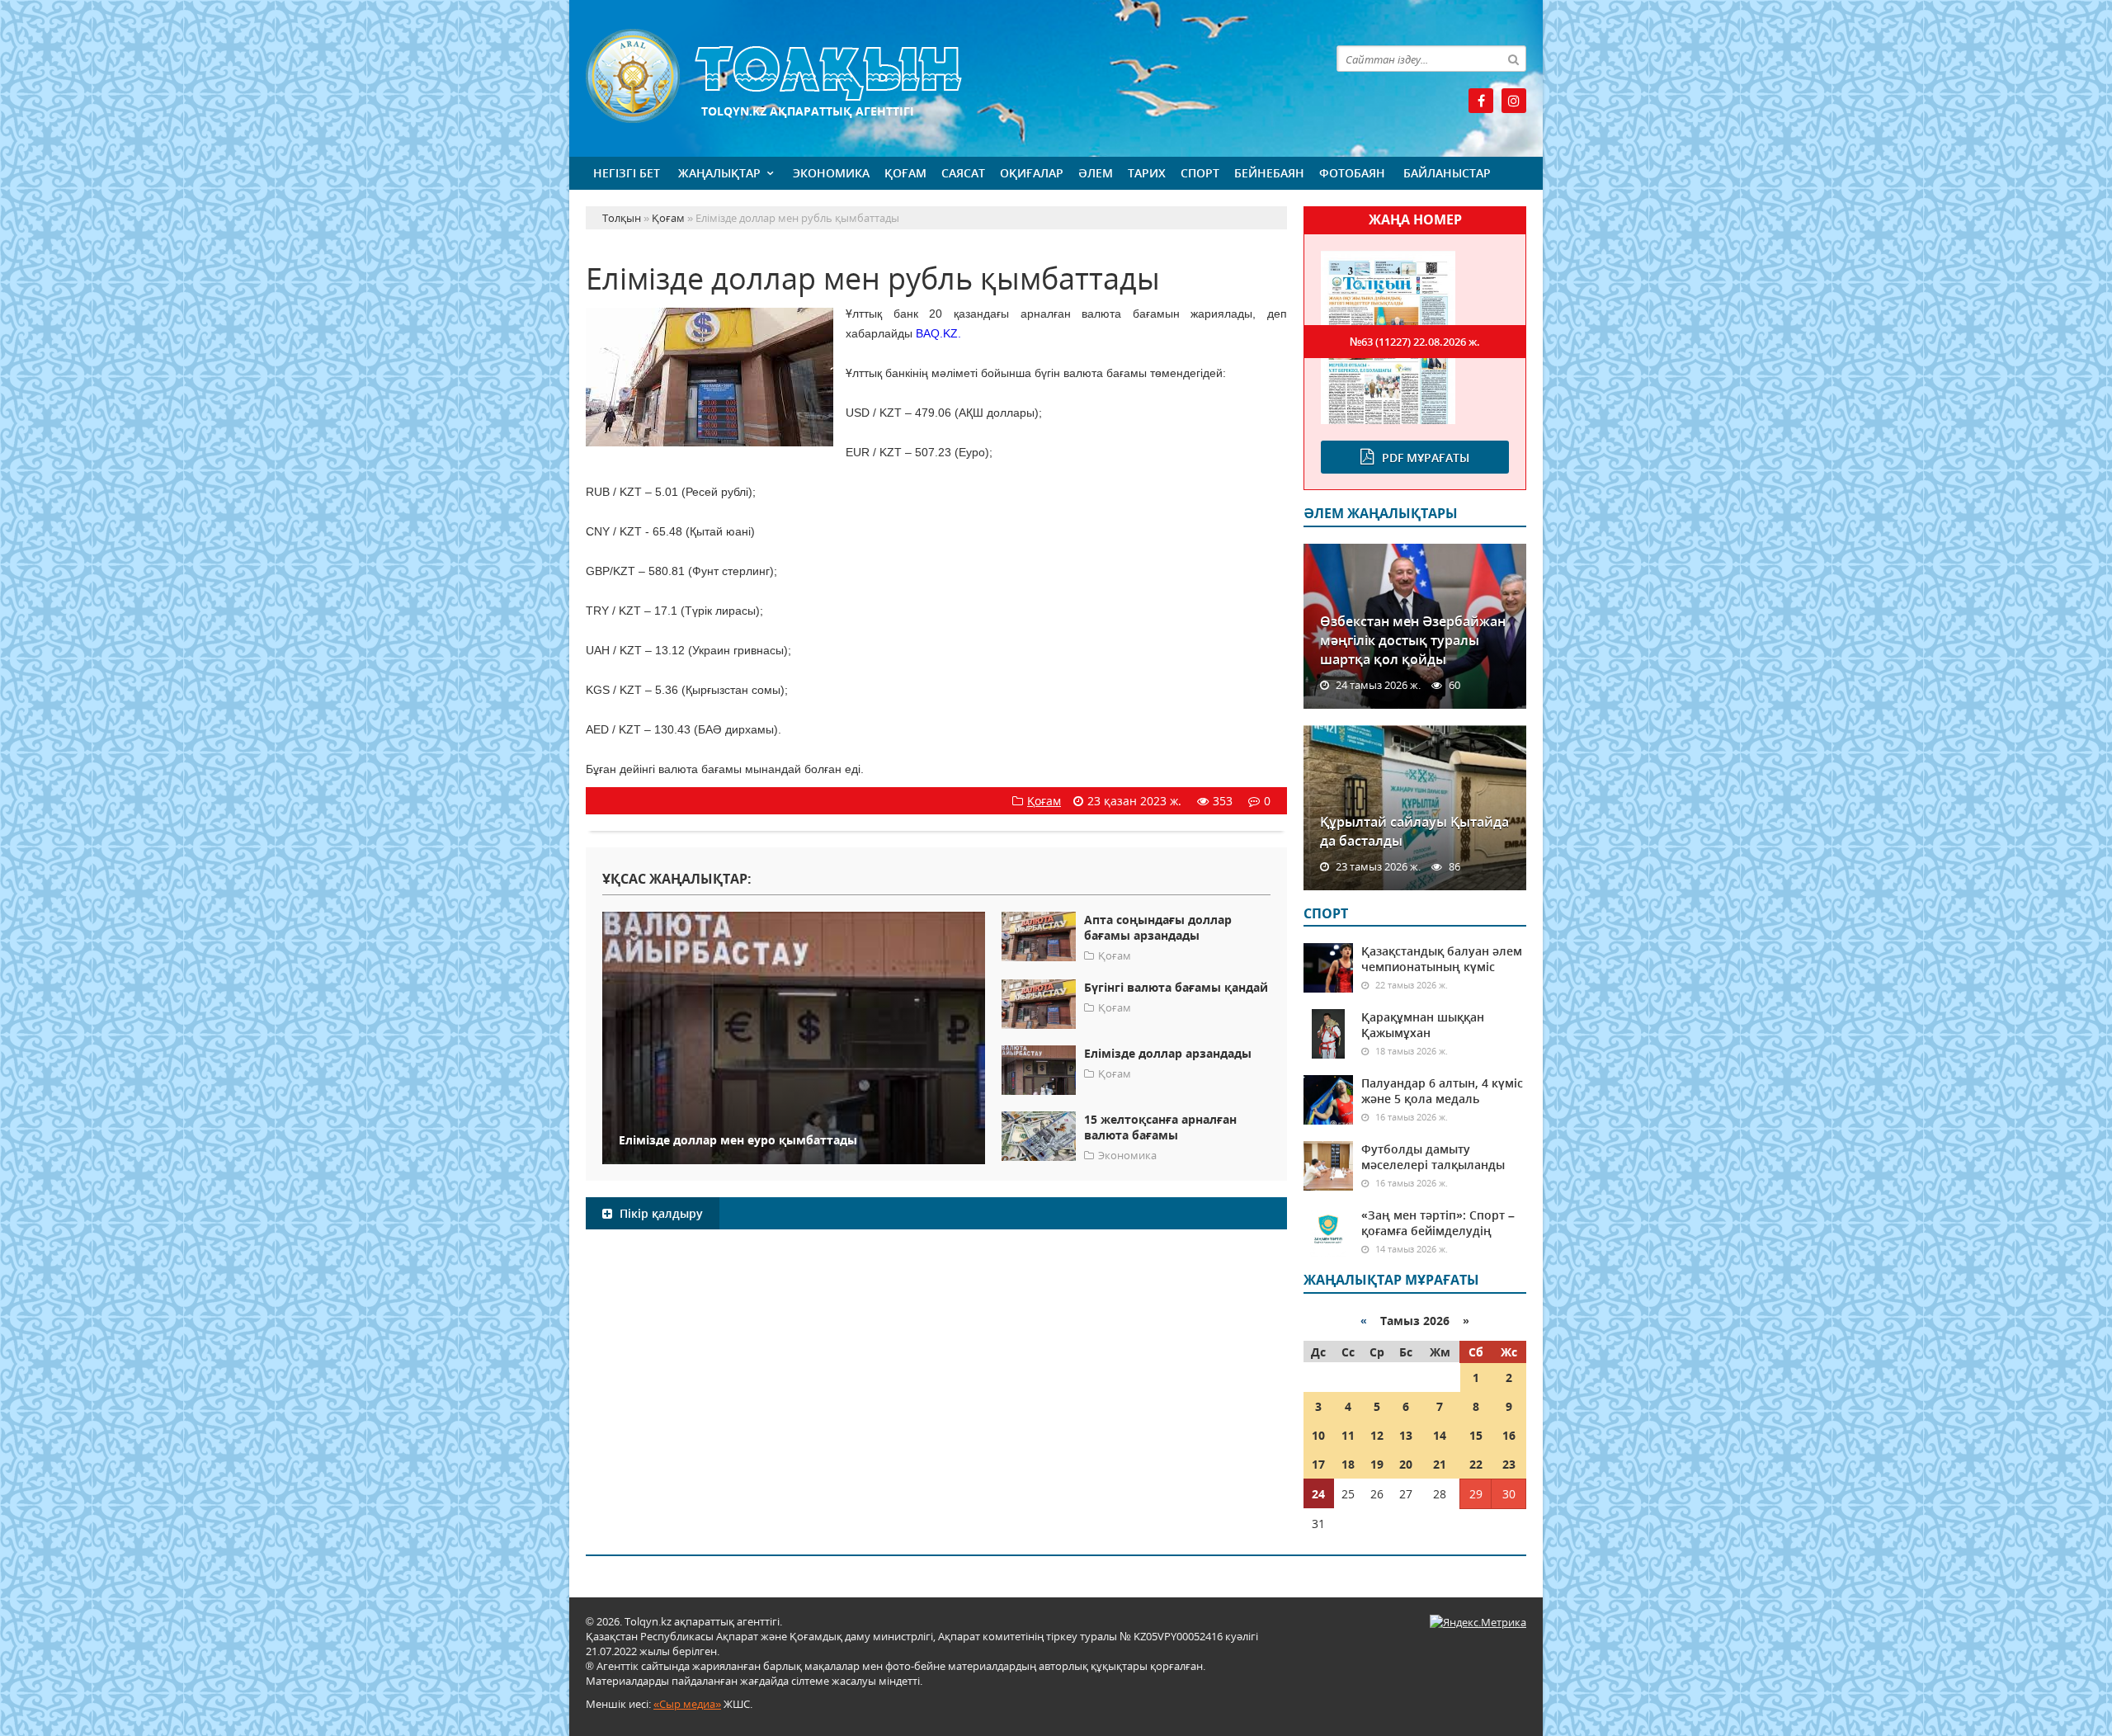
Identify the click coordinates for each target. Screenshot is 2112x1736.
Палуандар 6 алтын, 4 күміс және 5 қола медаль (1442, 1091)
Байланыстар (1447, 173)
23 (1509, 1464)
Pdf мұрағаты (1426, 458)
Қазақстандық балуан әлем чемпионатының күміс (1442, 959)
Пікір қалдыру (660, 1213)
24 (1318, 1494)
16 (1509, 1435)
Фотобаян (1352, 173)
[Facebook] (1481, 101)
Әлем (1096, 173)
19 (1377, 1464)
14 (1440, 1435)
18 (1348, 1464)
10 (1318, 1435)
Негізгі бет (627, 173)
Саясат (963, 173)
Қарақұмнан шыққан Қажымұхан (1423, 1025)
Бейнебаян (1269, 173)
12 (1377, 1435)
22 (1476, 1464)
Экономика (831, 173)
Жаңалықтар (719, 173)
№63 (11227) (1415, 342)
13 (1406, 1435)
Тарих (1147, 173)
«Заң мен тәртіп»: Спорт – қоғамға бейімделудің (1438, 1223)
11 (1348, 1435)
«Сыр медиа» (687, 1704)
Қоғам (905, 173)
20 (1406, 1464)
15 (1476, 1435)
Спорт (1200, 173)
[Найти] (1513, 59)
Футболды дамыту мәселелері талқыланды (1433, 1157)
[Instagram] (1514, 101)
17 (1318, 1464)
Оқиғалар (1032, 173)
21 (1440, 1464)
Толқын (936, 76)
